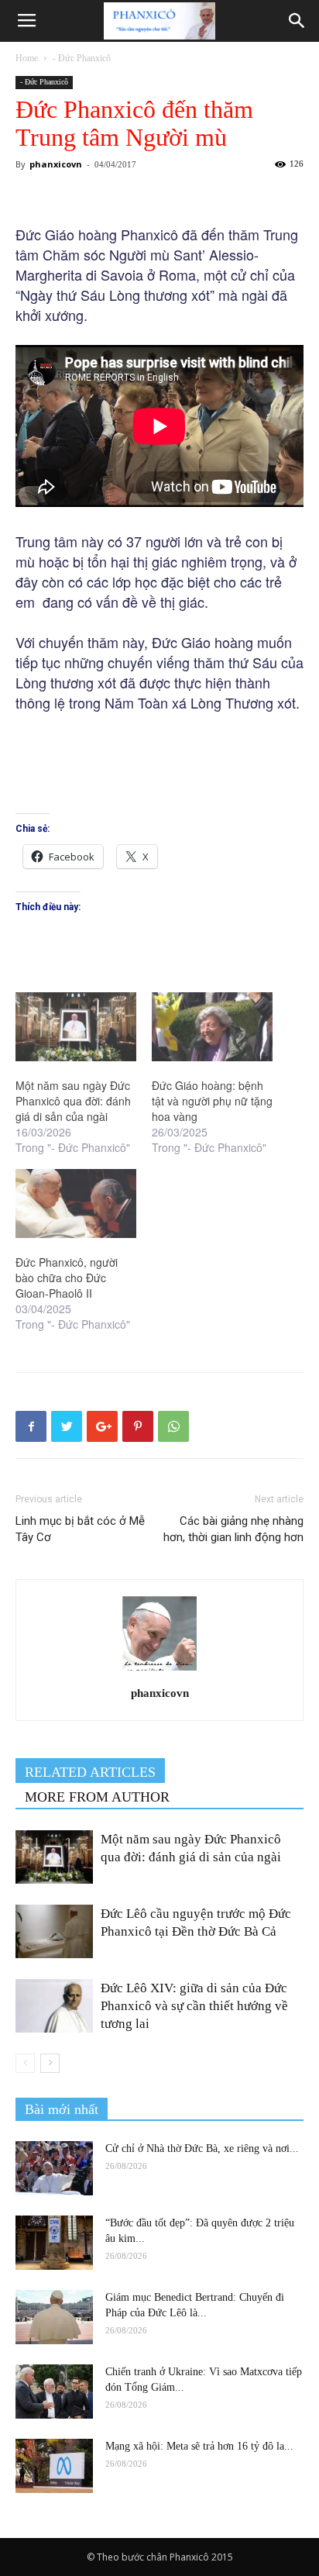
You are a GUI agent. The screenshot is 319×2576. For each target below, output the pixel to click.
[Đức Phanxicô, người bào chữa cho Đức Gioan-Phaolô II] (76, 1204)
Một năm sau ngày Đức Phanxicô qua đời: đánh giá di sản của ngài (73, 1101)
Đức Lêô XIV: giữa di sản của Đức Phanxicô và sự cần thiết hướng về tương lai (194, 2006)
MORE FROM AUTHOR (97, 1797)
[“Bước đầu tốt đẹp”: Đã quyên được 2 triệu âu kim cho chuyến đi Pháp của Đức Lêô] (54, 2243)
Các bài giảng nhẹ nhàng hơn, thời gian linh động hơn (233, 1529)
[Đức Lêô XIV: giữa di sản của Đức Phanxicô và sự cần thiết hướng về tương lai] (54, 2006)
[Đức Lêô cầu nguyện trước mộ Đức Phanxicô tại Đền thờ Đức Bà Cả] (54, 1931)
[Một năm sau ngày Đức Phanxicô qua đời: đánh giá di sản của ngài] (76, 1027)
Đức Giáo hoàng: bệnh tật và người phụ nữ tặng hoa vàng (212, 1101)
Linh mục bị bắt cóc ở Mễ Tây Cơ (80, 1529)
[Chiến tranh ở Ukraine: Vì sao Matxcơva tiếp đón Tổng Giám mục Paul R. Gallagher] (54, 2392)
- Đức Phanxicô (82, 58)
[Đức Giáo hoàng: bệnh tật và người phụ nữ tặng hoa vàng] (212, 1027)
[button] (297, 21)
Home (27, 58)
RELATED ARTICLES (90, 1772)
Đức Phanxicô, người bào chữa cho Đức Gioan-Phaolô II (67, 1278)
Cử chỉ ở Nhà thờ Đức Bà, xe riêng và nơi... (202, 2148)
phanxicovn (56, 164)
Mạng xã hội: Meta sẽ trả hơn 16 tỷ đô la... (199, 2446)
